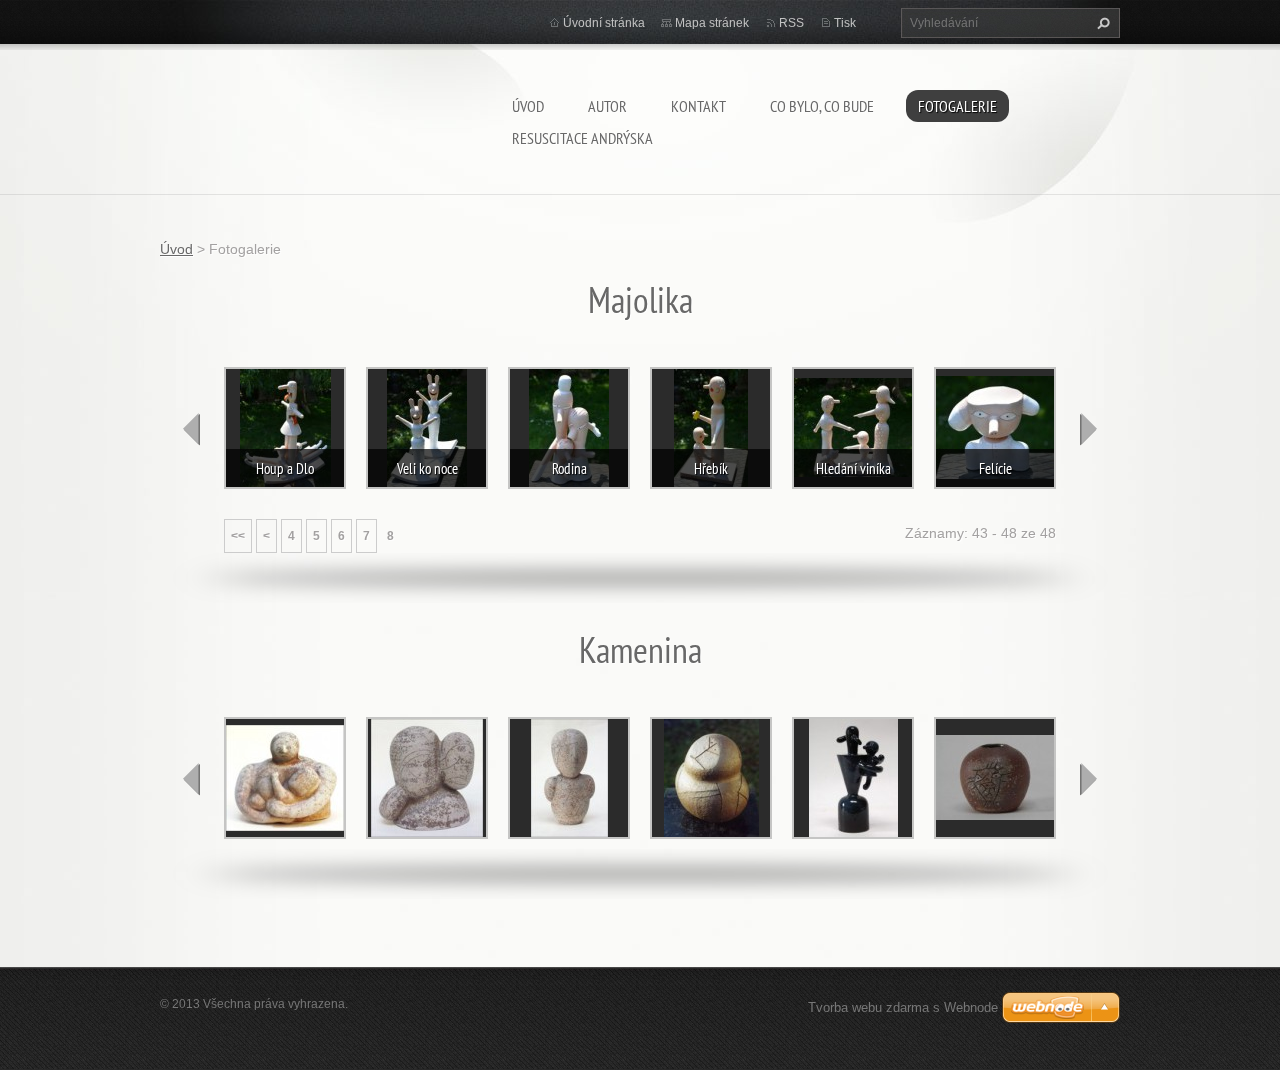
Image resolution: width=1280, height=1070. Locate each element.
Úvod (528, 106)
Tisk (845, 23)
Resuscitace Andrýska (582, 138)
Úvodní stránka (604, 23)
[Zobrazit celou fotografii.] (285, 778)
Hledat (1101, 23)
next (1088, 429)
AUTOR (607, 106)
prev (192, 429)
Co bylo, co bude (822, 106)
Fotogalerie (957, 106)
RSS (791, 23)
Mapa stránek (712, 23)
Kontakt (698, 106)
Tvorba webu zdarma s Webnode (903, 1007)
